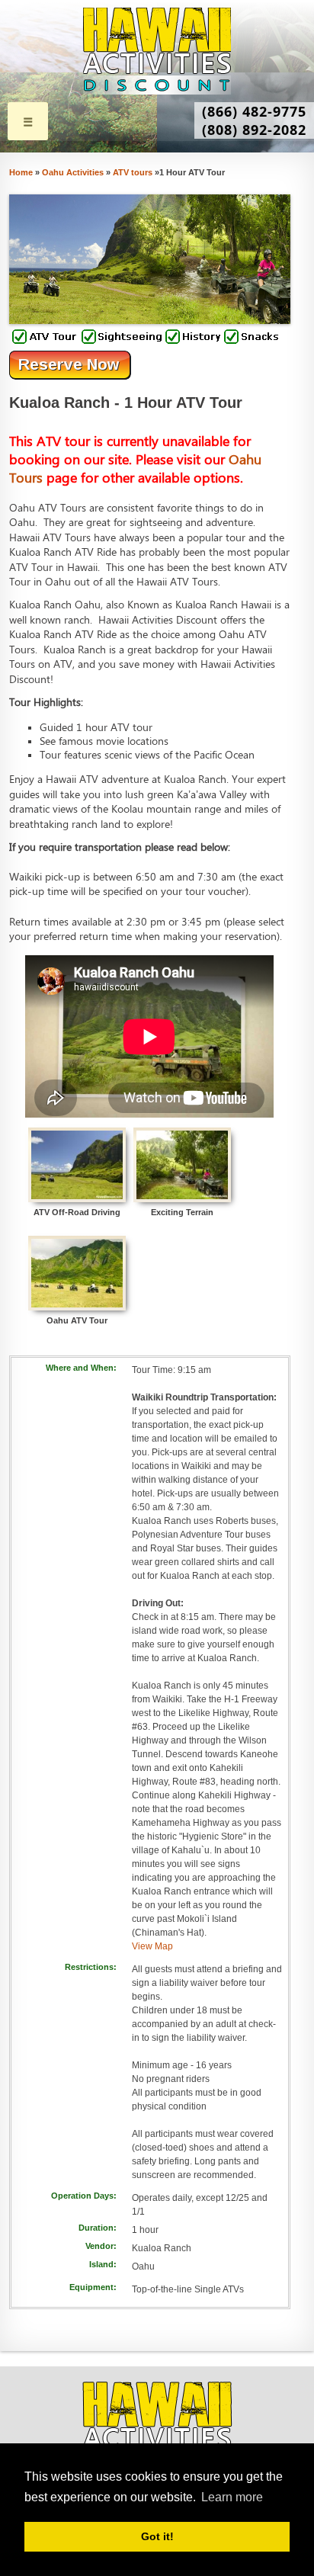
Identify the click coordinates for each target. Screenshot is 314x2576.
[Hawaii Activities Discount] (157, 51)
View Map (152, 1946)
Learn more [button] (232, 2497)
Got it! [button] (157, 2536)
